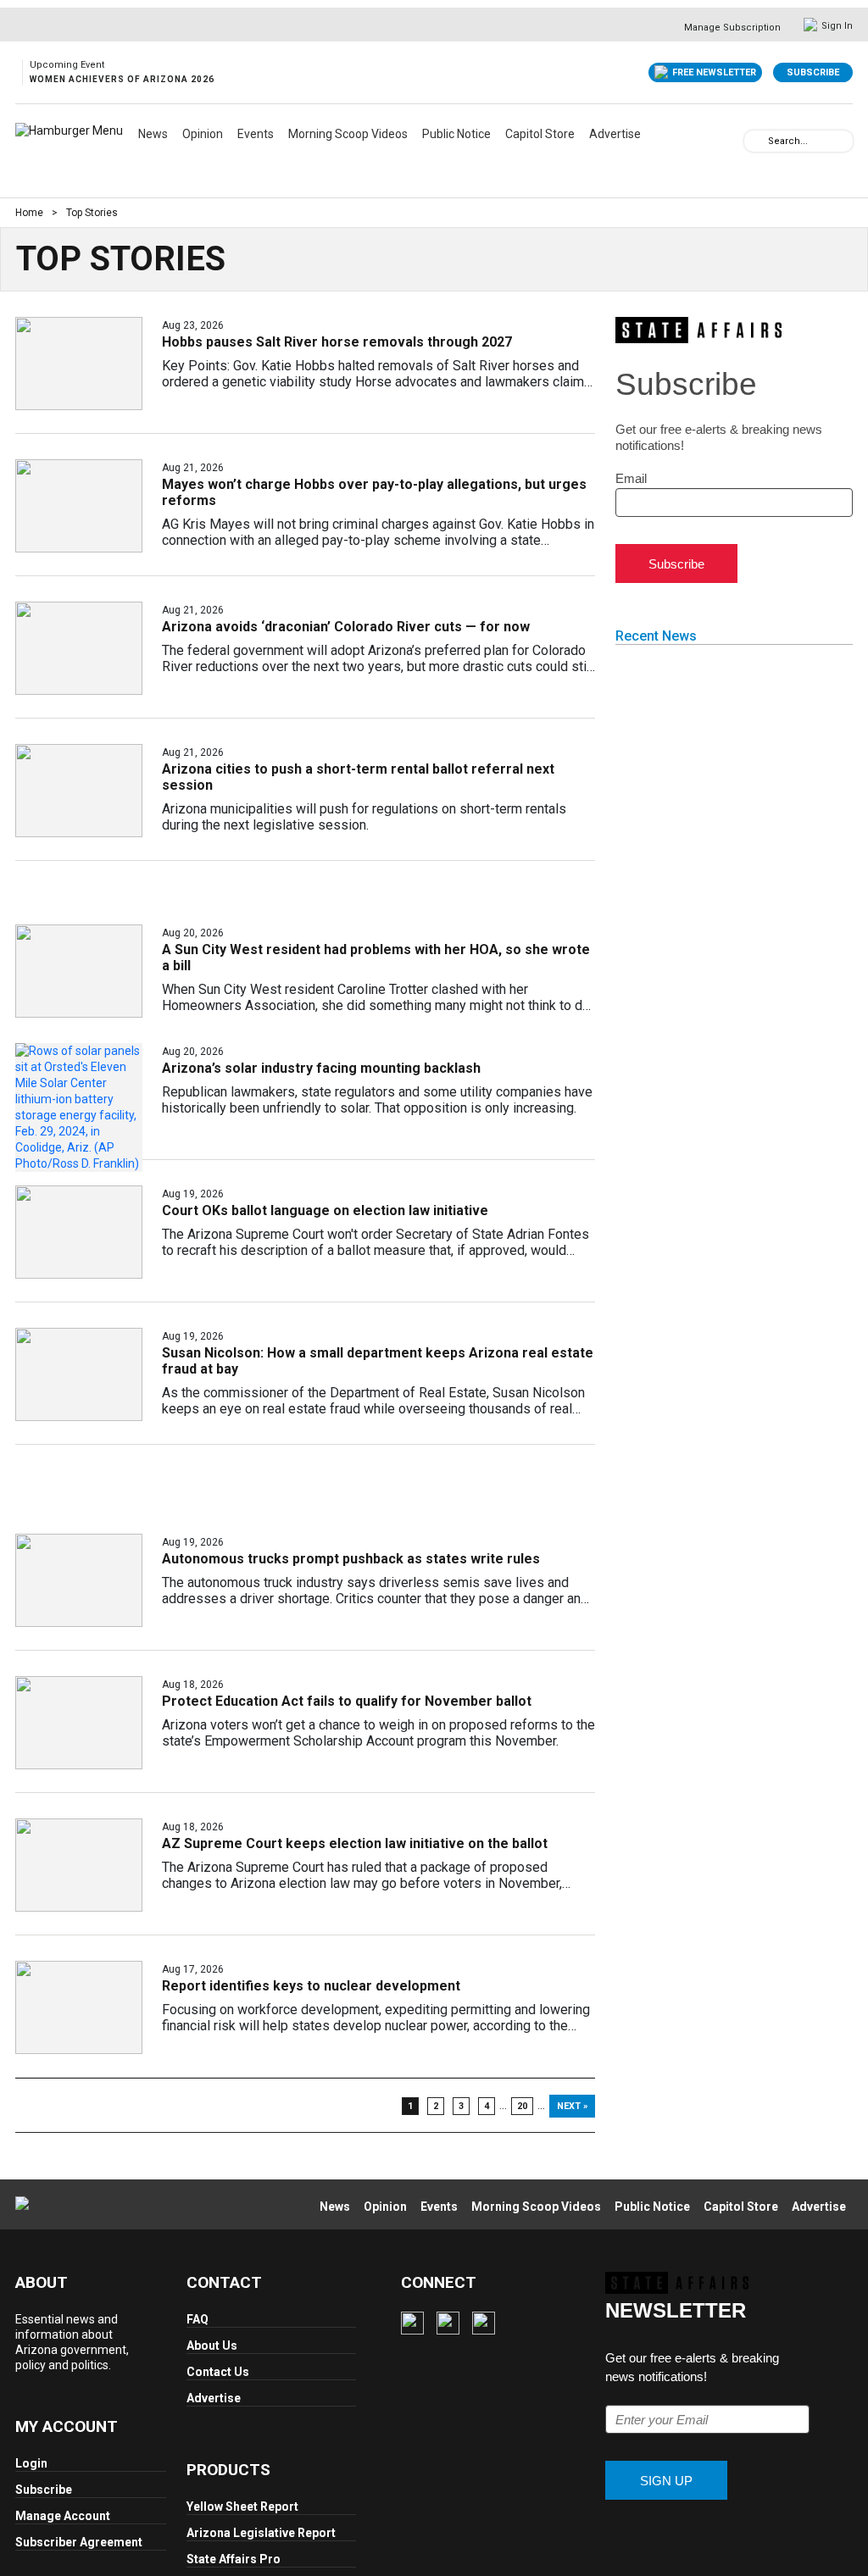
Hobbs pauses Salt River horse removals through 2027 (337, 342)
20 (522, 2106)
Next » (572, 2106)
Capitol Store (540, 134)
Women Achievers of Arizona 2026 (122, 79)
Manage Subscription (732, 28)
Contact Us (218, 2372)
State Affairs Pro (234, 2559)
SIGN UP (666, 2481)
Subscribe (813, 72)
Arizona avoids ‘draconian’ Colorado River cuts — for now (346, 627)
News (153, 134)
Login (31, 2463)
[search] (756, 140)
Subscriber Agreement (79, 2542)
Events (256, 134)
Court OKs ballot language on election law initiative (325, 1210)
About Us (212, 2346)
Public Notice (456, 134)
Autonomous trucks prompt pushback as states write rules (351, 1559)
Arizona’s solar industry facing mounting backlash (321, 1068)
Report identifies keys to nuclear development (311, 1986)
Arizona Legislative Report (261, 2533)
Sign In (837, 26)
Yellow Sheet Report (242, 2507)
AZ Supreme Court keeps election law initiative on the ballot (355, 1843)
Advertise (615, 134)
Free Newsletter (714, 72)
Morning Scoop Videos (348, 134)
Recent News (656, 636)
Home (29, 213)
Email (631, 478)
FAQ (198, 2319)
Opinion (203, 134)
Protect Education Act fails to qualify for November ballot (347, 1701)
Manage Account (63, 2516)
